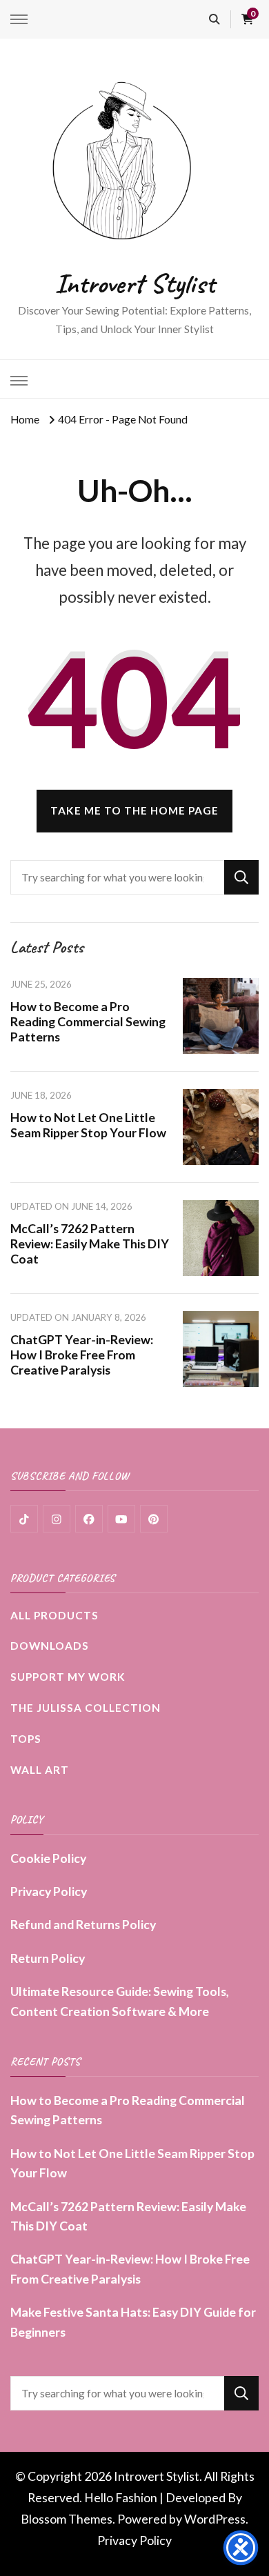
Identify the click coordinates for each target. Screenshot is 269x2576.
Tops (26, 1739)
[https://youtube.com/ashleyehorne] (121, 1519)
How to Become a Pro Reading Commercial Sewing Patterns (88, 1021)
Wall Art (40, 1770)
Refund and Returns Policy (83, 1924)
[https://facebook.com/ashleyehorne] (89, 1519)
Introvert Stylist (134, 283)
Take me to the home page (134, 810)
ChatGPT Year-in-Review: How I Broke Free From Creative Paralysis (82, 1355)
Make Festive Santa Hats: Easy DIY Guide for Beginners (133, 2322)
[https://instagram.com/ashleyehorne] (57, 1519)
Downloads (50, 1646)
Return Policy (48, 1958)
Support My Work (68, 1677)
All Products (54, 1615)
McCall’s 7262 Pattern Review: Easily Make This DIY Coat (90, 1244)
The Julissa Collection (86, 1708)
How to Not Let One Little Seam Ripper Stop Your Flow (88, 1125)
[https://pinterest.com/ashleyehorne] (154, 1519)
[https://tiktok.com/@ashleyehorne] (24, 1519)
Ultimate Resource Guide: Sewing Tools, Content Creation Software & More (120, 2001)
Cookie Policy (48, 1858)
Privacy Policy (49, 1891)
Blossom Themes (67, 2519)
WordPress (215, 2519)
